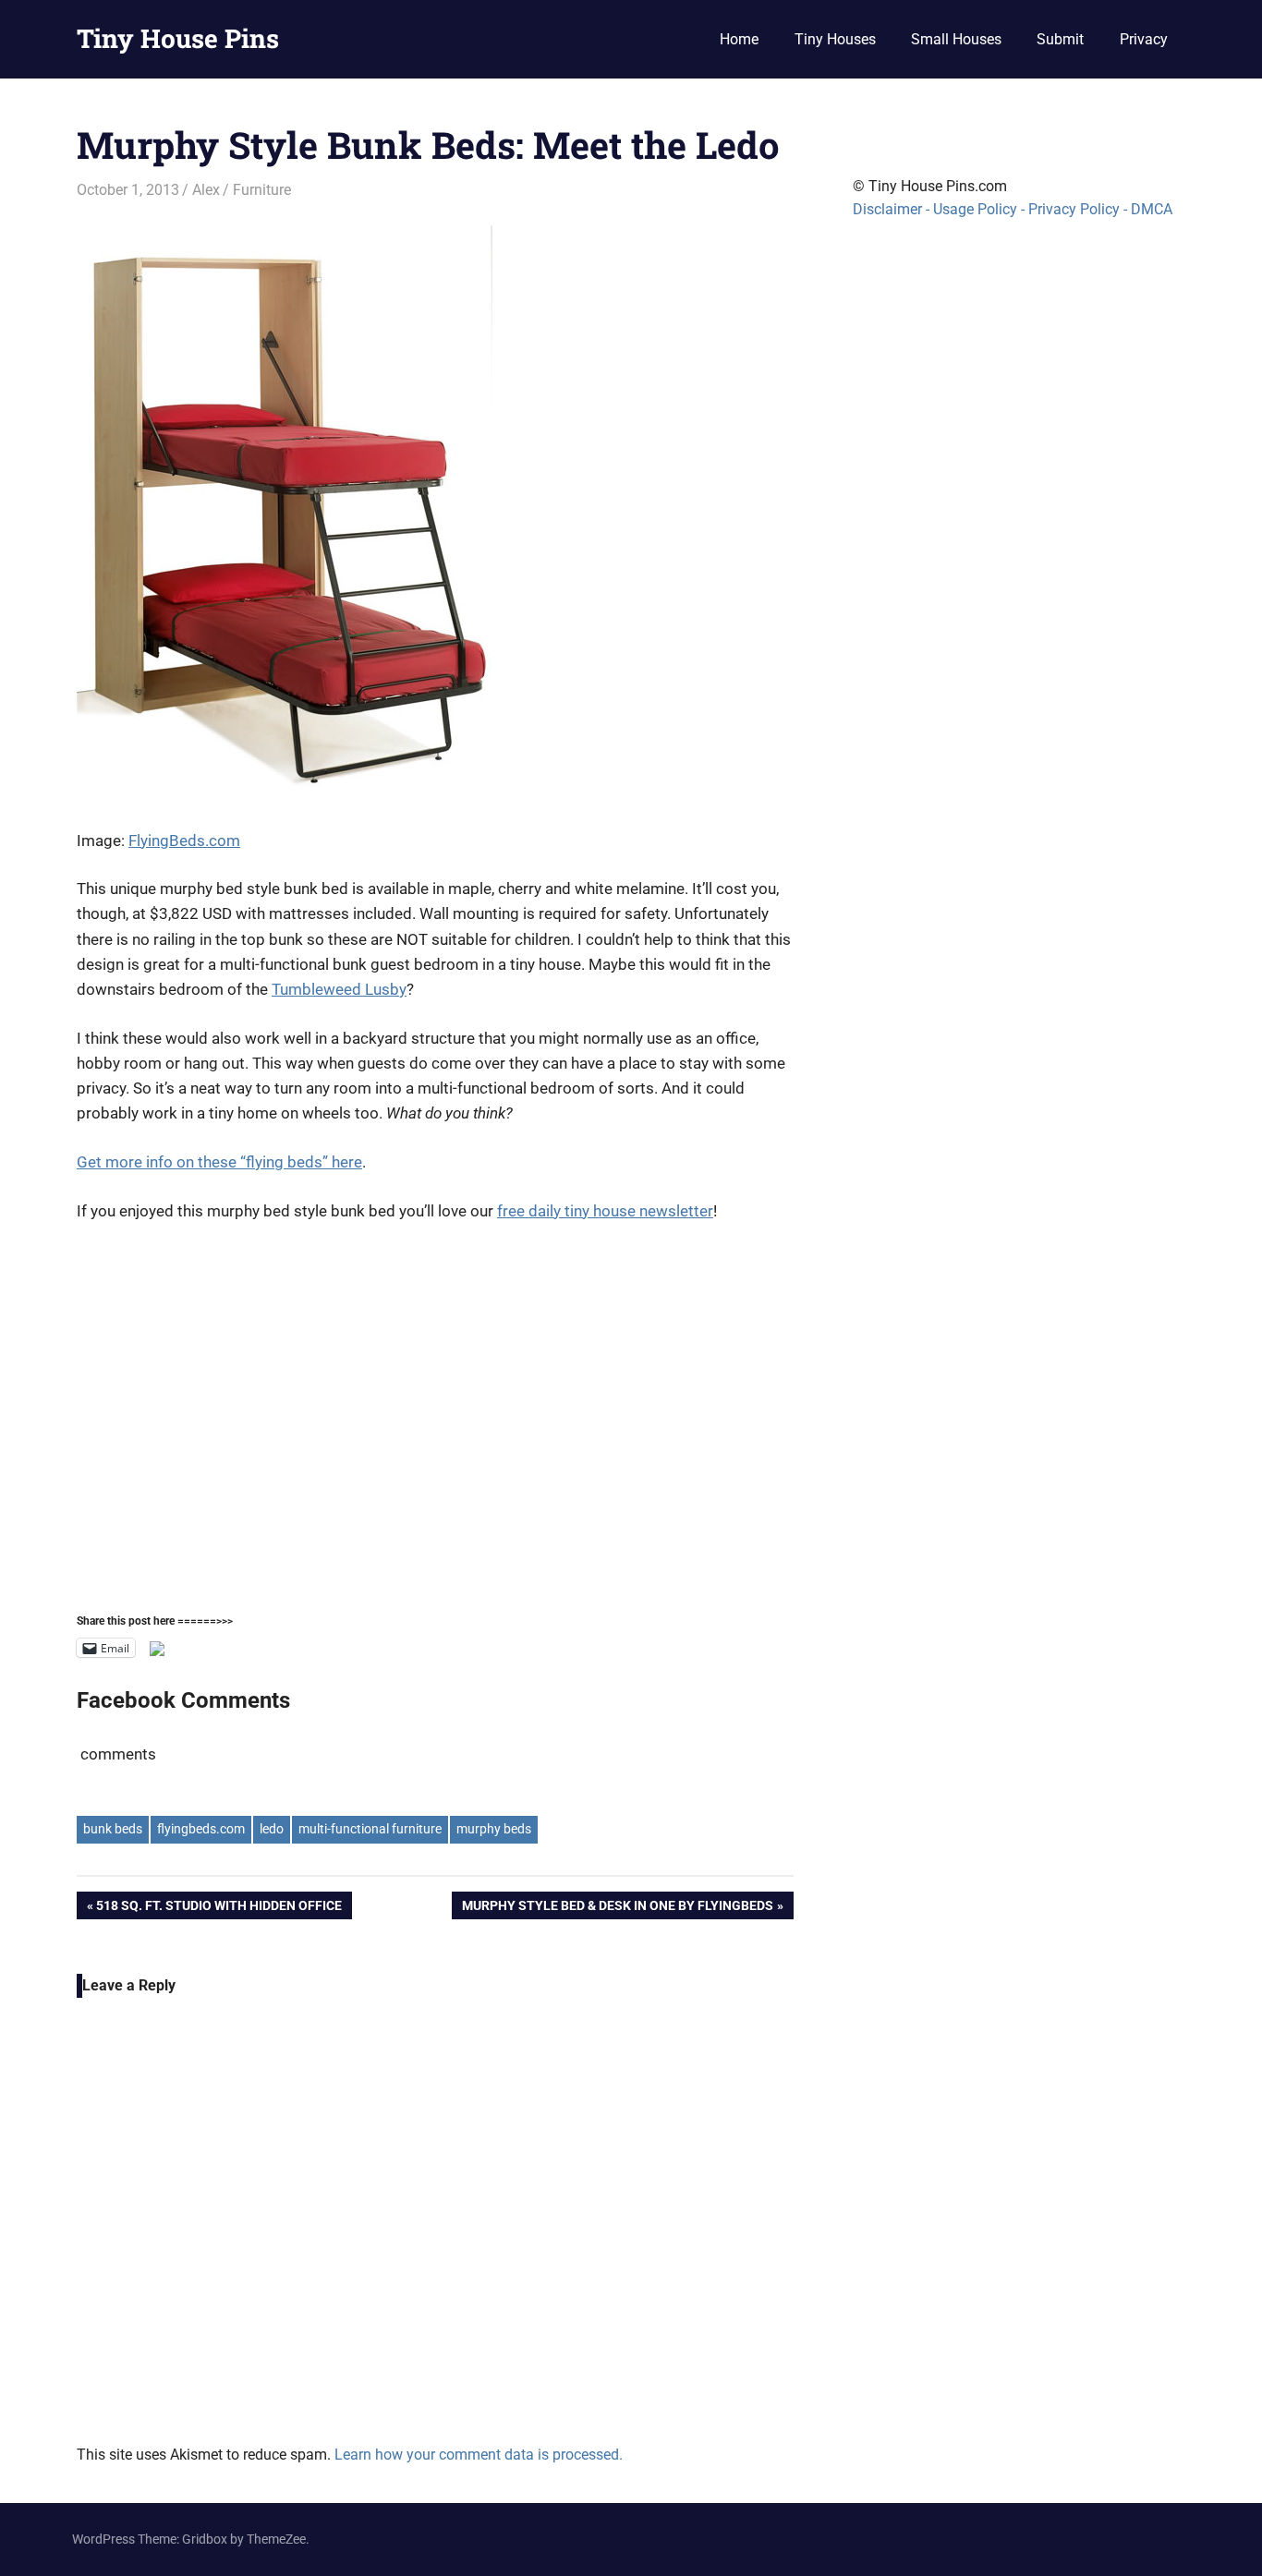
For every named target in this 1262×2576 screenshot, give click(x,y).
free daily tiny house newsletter (605, 1211)
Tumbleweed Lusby (339, 989)
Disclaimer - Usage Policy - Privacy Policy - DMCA (1013, 209)
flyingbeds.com (201, 1829)
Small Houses (956, 39)
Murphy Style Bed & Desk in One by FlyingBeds (617, 1909)
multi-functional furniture (370, 1829)
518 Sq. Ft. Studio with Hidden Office (218, 1909)
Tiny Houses (835, 39)
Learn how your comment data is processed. (479, 2455)
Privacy (1144, 39)
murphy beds (494, 1829)
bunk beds (113, 1829)
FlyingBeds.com (184, 841)
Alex (206, 190)
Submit (1060, 39)
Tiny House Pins (178, 38)
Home (739, 39)
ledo (272, 1829)
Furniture (262, 190)
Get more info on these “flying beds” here (219, 1162)
